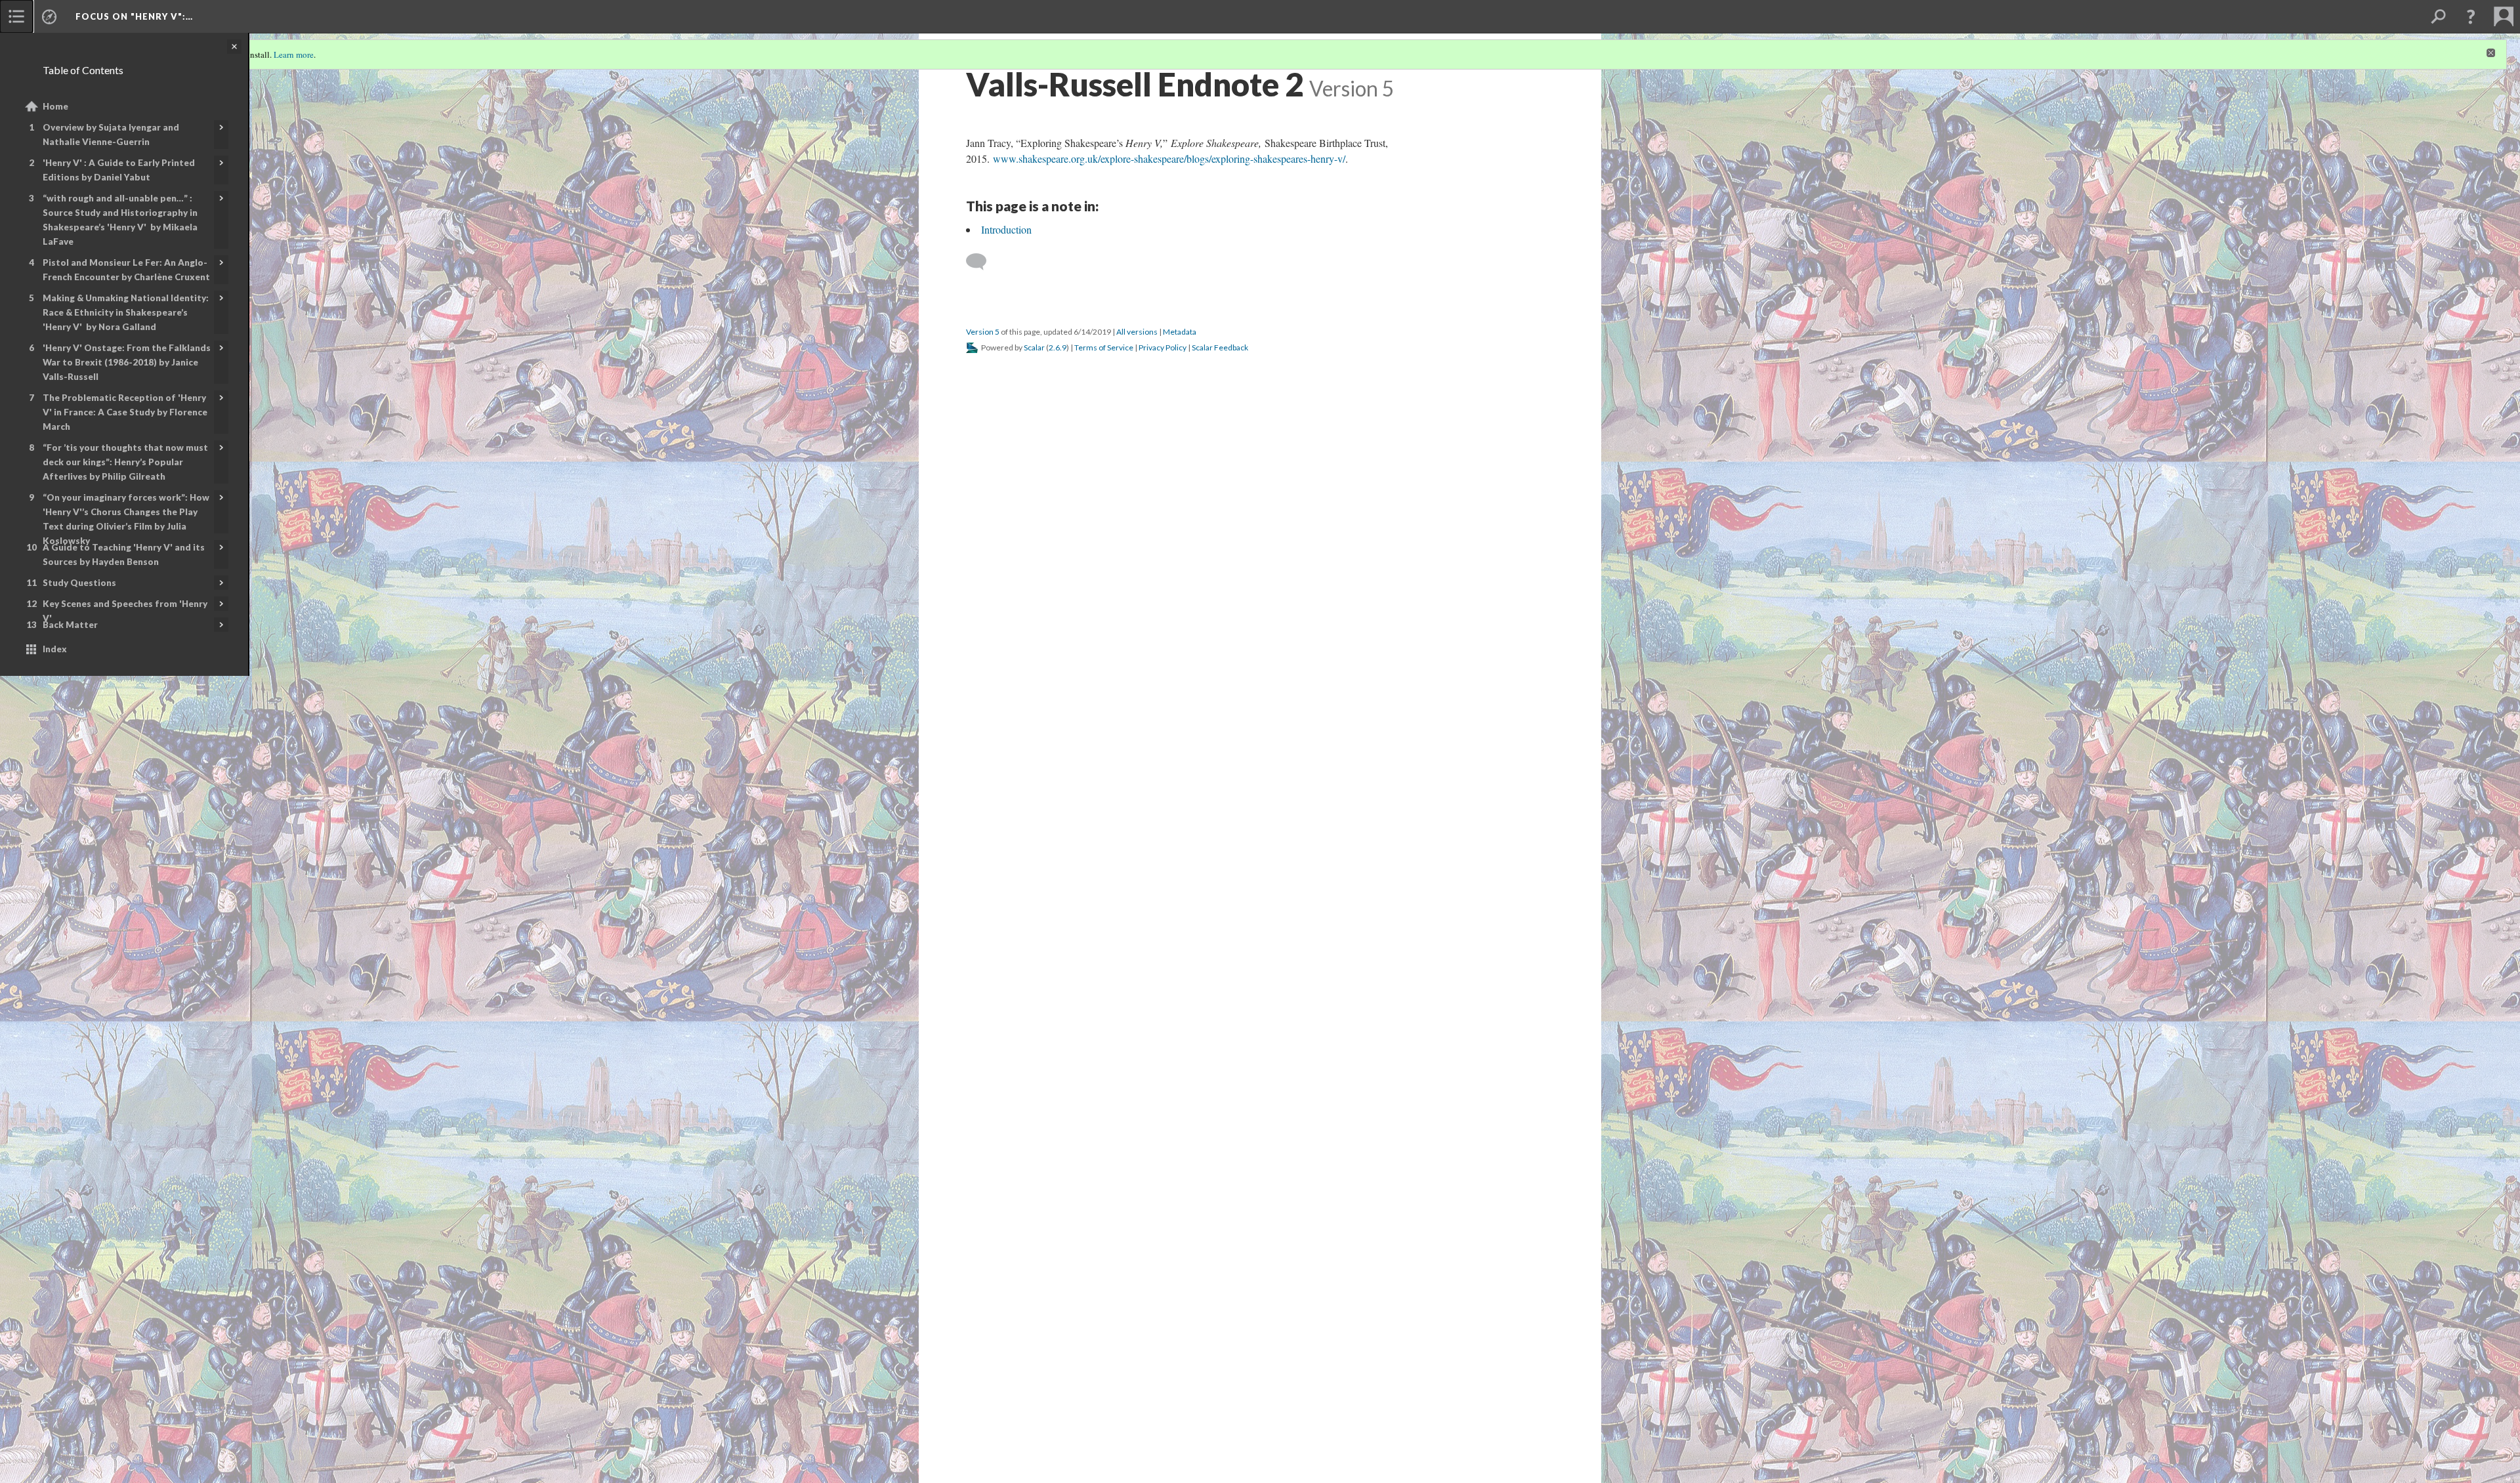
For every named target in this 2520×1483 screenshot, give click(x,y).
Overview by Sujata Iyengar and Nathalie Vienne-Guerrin (111, 135)
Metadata (1180, 332)
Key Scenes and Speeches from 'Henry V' (125, 611)
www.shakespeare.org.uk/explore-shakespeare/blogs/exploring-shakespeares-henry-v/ (1169, 158)
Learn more (294, 54)
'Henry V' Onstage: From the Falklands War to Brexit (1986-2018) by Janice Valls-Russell (127, 362)
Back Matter (70, 625)
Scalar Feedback (1220, 347)
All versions (1137, 332)
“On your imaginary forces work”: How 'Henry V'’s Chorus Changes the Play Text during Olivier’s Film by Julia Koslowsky (126, 519)
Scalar (1034, 347)
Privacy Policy (1163, 347)
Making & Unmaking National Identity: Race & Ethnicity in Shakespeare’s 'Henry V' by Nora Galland (126, 312)
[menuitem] (16, 16)
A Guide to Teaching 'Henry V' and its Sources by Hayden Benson (124, 554)
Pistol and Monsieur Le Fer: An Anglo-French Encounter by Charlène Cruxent (126, 270)
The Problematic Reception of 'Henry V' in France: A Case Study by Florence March (125, 412)
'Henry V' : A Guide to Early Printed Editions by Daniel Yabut (119, 170)
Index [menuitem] (55, 649)
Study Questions (79, 583)
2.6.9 (1058, 347)
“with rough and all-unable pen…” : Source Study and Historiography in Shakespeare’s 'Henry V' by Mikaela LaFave (120, 220)
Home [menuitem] (55, 106)
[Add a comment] (982, 262)
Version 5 (983, 332)
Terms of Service (1104, 347)
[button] (2471, 16)
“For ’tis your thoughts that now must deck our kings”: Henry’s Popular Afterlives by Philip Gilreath (125, 462)
